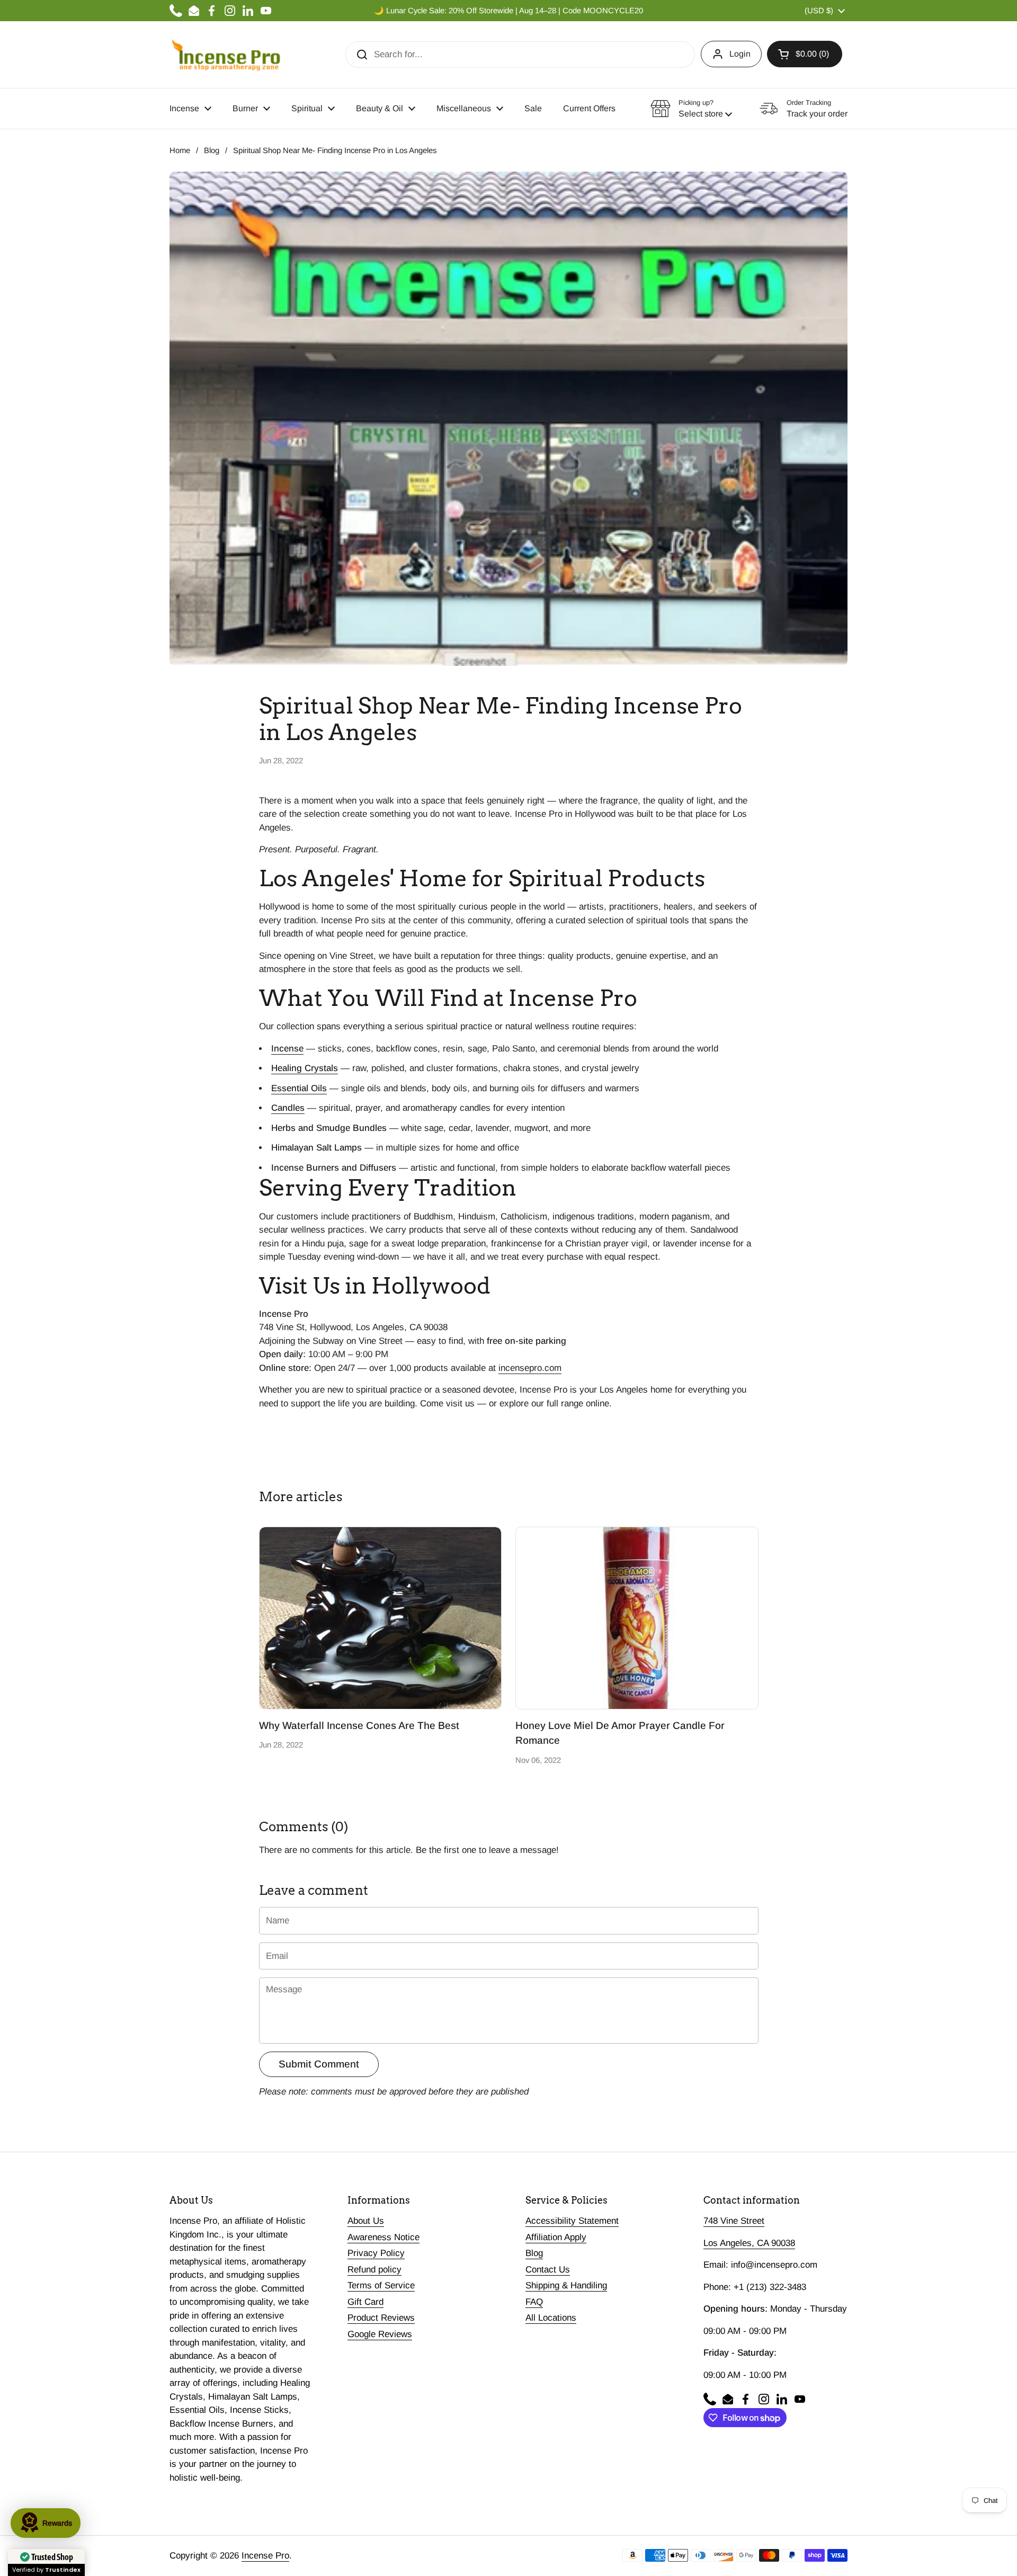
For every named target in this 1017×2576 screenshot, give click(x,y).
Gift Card (365, 2302)
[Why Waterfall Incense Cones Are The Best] (381, 1618)
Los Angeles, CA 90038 (749, 2243)
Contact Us (548, 2270)
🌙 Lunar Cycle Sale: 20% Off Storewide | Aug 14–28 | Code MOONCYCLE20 (508, 11)
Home (180, 150)
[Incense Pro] (225, 55)
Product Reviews (381, 2318)
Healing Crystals (305, 1068)
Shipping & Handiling (566, 2285)
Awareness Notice (383, 2237)
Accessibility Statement (572, 2221)
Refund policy (374, 2270)
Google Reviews (380, 2334)
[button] (805, 54)
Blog (212, 150)
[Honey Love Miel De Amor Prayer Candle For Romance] (637, 1618)
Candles (288, 1108)
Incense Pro (265, 2556)
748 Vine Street (734, 2221)
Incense (287, 1049)
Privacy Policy (376, 2253)
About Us (366, 2221)
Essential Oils (299, 1088)
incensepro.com (530, 1368)
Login (740, 54)
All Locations (551, 2318)
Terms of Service (381, 2285)
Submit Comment (319, 2064)
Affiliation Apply (556, 2237)
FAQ (534, 2302)
